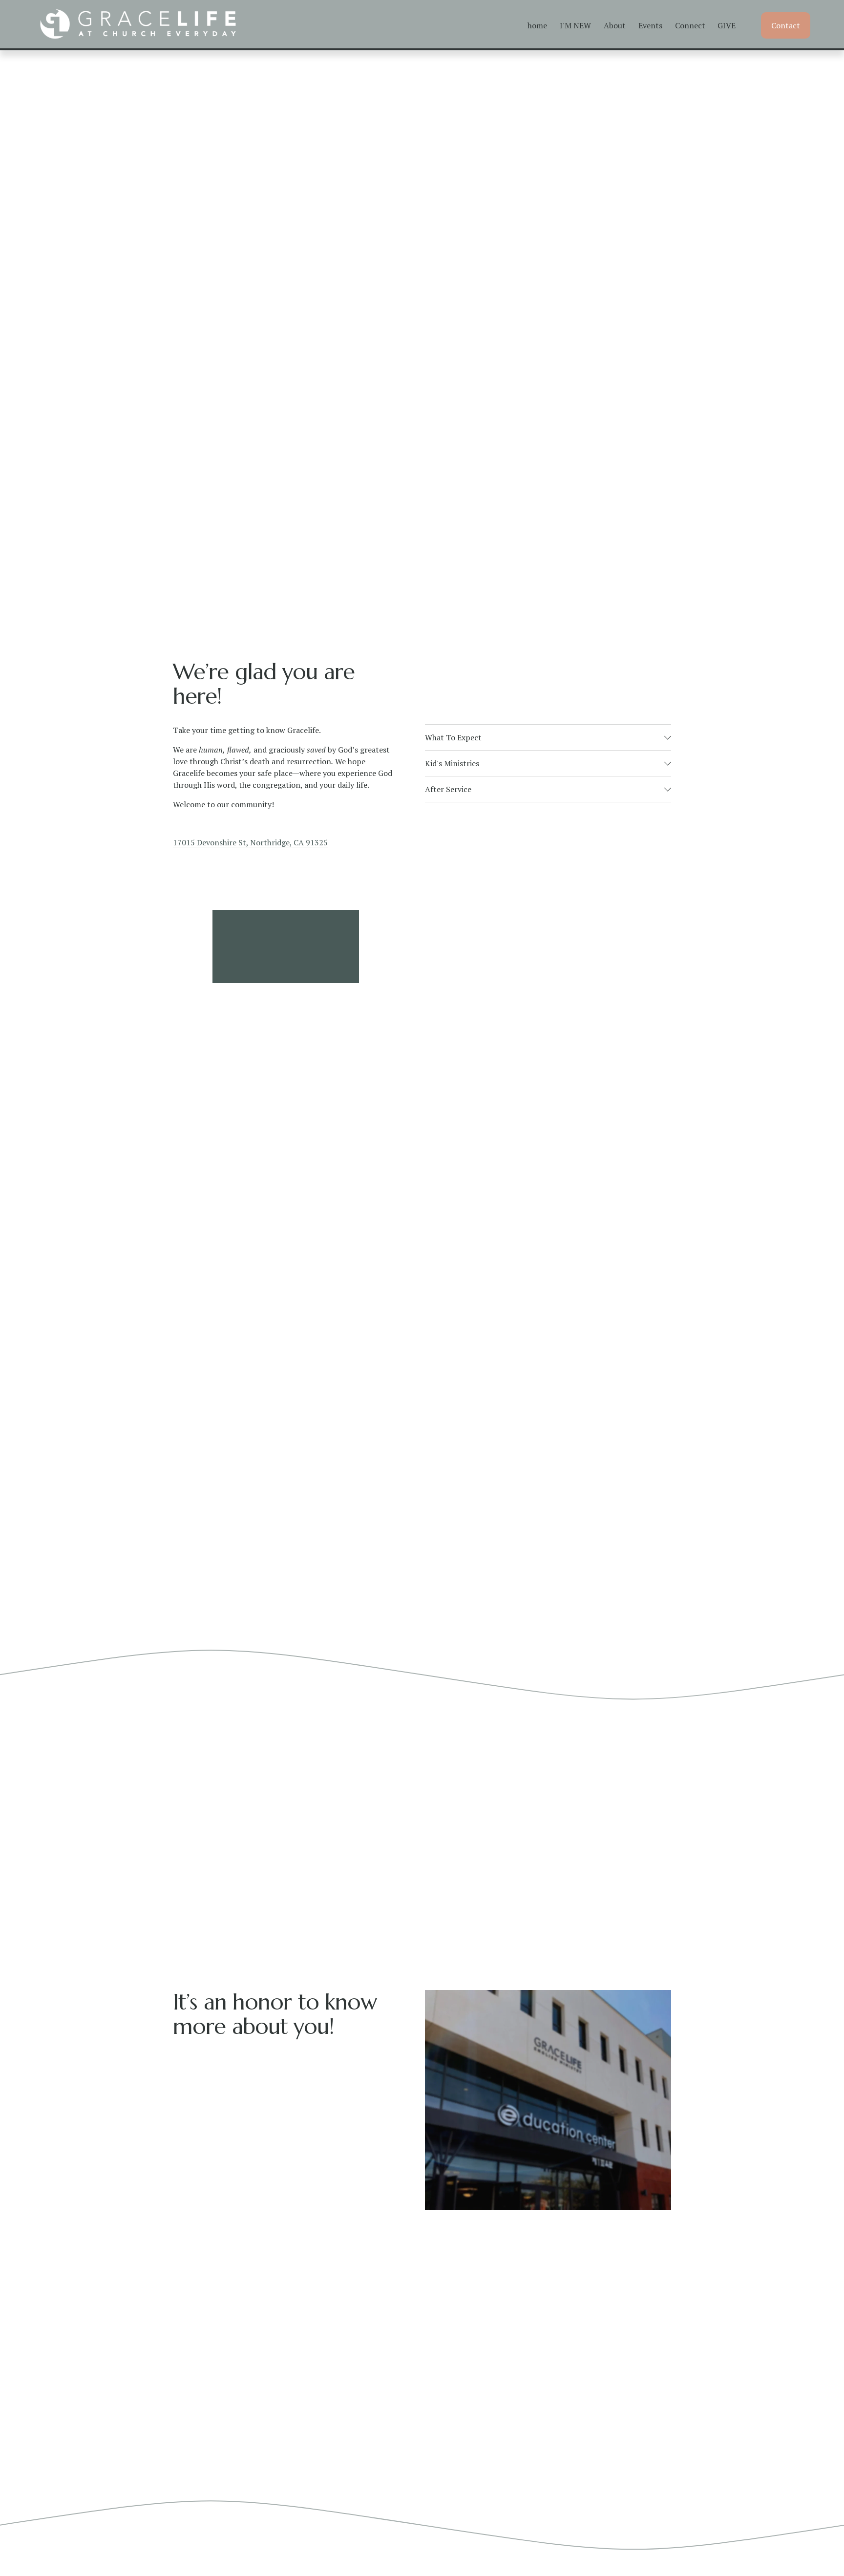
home (537, 25)
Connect (690, 25)
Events (650, 25)
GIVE (727, 25)
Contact (786, 25)
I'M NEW (575, 25)
